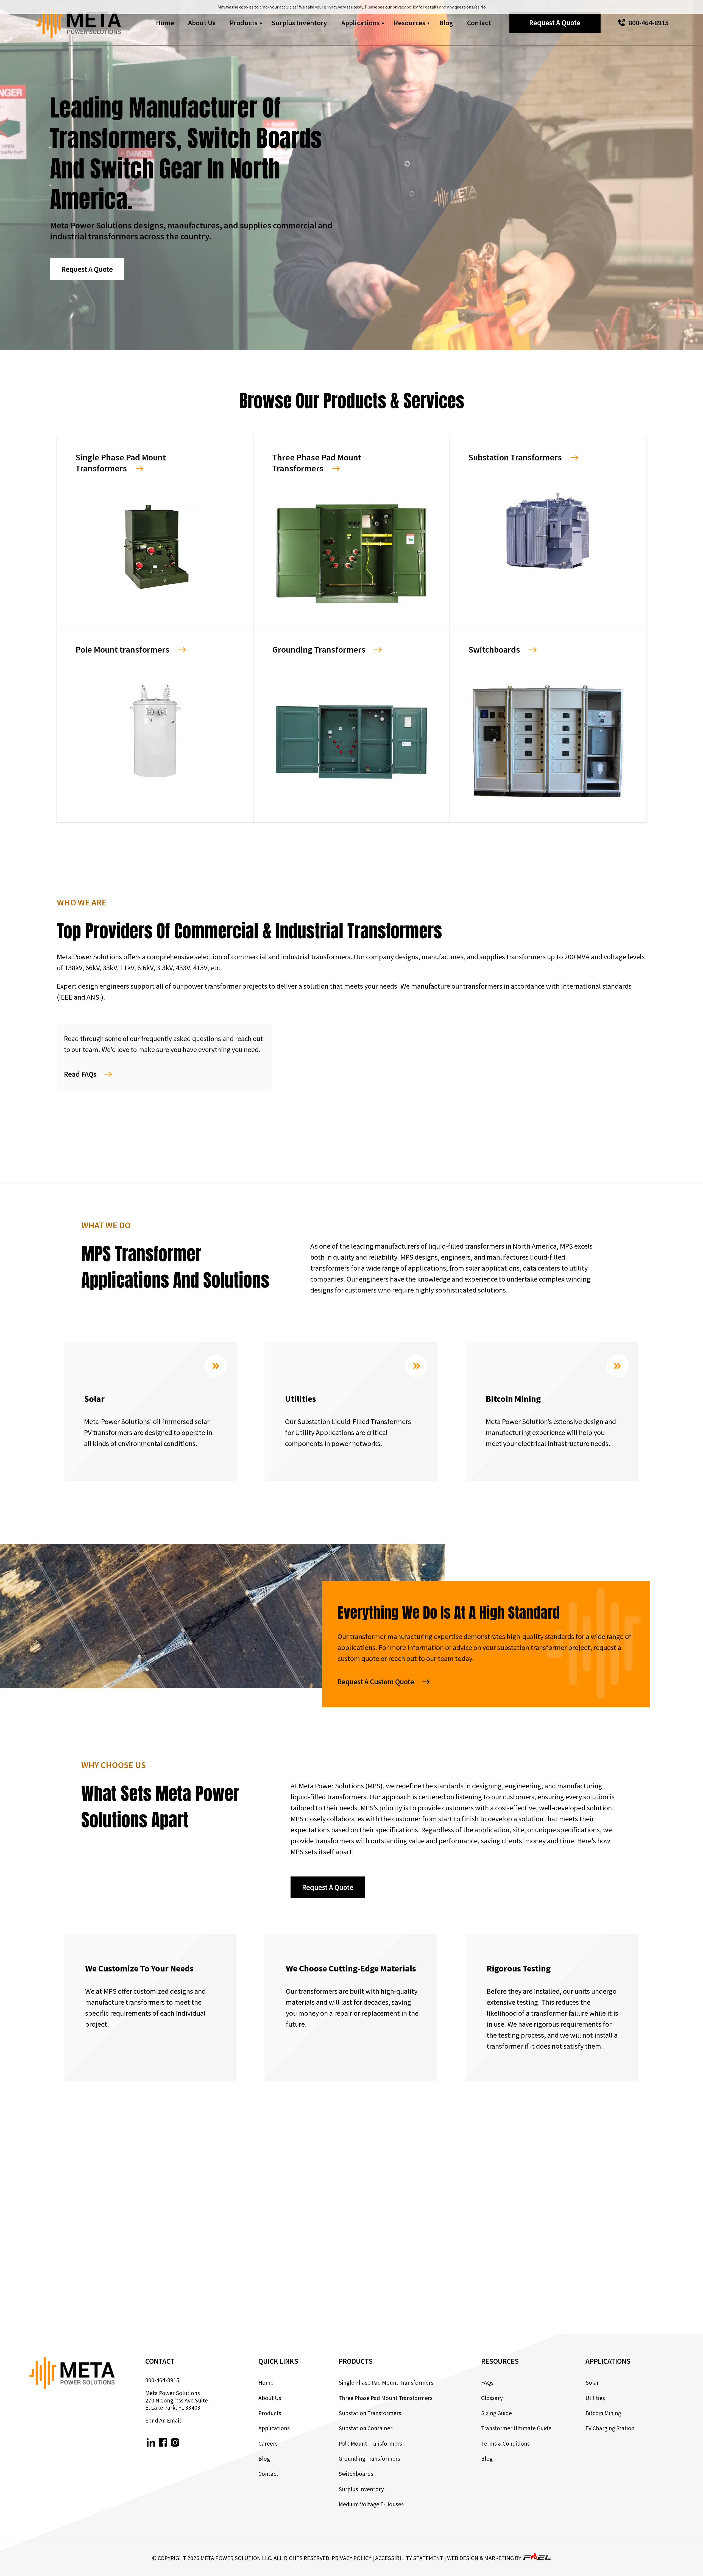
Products (244, 23)
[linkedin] (151, 2443)
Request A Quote (555, 23)
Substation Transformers (370, 2413)
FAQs (487, 2383)
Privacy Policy (351, 2558)
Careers (268, 2444)
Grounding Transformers (369, 2459)
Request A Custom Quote (376, 1682)
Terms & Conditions (505, 2444)
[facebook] (163, 2443)
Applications (361, 23)
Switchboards (356, 2474)
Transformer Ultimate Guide (516, 2428)
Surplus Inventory (299, 23)
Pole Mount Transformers (370, 2444)
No (483, 7)
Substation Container (366, 2428)
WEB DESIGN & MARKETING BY (485, 2558)
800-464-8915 (649, 23)
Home (165, 23)
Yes (477, 7)
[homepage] (79, 23)
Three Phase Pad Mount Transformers (386, 2398)
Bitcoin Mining (603, 2413)
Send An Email (163, 2421)
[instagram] (175, 2443)
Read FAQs (80, 1074)
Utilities (595, 2398)
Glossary (492, 2398)
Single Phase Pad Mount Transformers (386, 2383)
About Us (202, 23)
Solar (592, 2383)
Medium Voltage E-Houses (371, 2504)
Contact (479, 23)
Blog (446, 23)
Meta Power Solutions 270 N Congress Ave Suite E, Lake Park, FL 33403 (177, 2400)
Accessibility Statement (409, 2558)
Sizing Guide (496, 2413)
